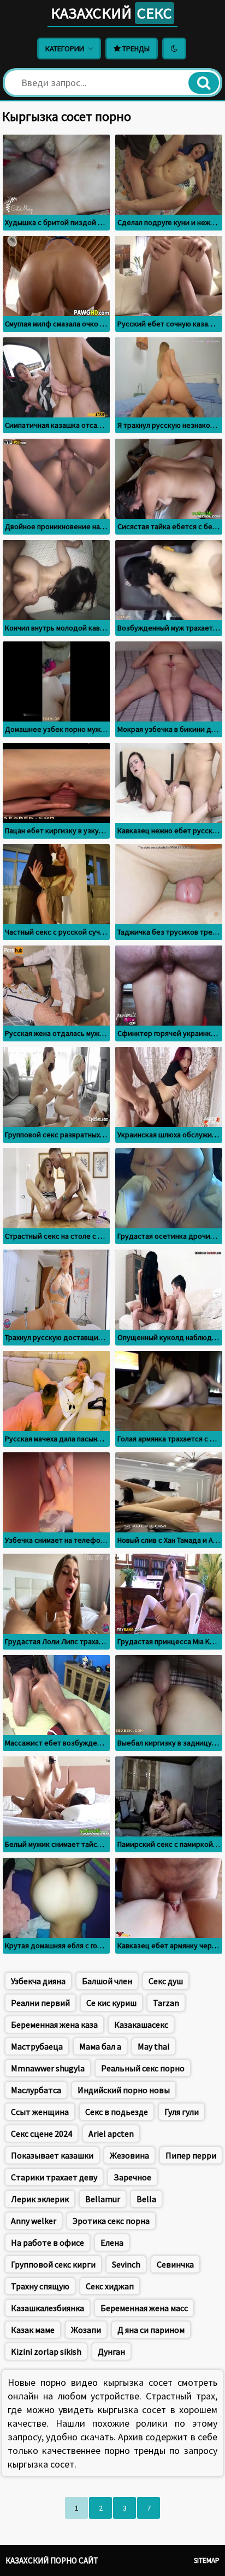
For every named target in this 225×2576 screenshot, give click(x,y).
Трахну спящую (40, 2286)
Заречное (132, 2177)
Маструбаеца (37, 2046)
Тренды (135, 49)
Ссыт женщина (40, 2112)
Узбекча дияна (38, 1981)
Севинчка (175, 2264)
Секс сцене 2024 (42, 2133)
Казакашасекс (141, 2025)
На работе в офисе (48, 2242)
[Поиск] (204, 83)
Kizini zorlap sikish (46, 2351)
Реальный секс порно (143, 2068)
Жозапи (86, 2330)
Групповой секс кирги (53, 2264)
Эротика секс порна (111, 2221)
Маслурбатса (36, 2090)
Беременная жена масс (144, 2308)
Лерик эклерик (40, 2199)
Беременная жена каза (54, 2025)
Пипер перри (191, 2155)
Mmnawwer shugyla (48, 2068)
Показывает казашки (52, 2155)
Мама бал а (100, 2046)
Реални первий (40, 2003)
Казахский (111, 13)
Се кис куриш (111, 2003)
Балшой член (107, 1981)
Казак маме (33, 2330)
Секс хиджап (110, 2286)
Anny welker (34, 2221)
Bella (146, 2199)
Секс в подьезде (117, 2112)
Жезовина (129, 2155)
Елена (112, 2242)
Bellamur (103, 2199)
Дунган (111, 2351)
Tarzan (166, 2003)
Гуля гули (182, 2112)
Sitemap (207, 2560)
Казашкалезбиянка (48, 2308)
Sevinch (126, 2264)
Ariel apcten (111, 2133)
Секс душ (166, 1981)
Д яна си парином (151, 2330)
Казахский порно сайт (52, 2560)
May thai (153, 2046)
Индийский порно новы (124, 2090)
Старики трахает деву (54, 2177)
